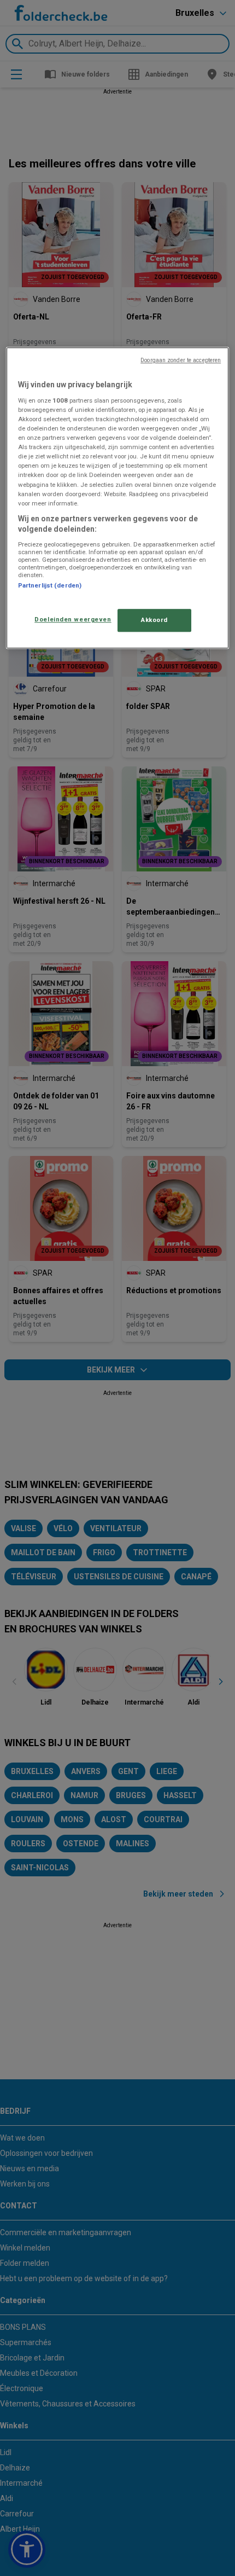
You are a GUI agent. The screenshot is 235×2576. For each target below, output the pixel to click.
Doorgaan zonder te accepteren (181, 361)
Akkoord (154, 620)
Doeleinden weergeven (73, 620)
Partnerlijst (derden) (50, 585)
